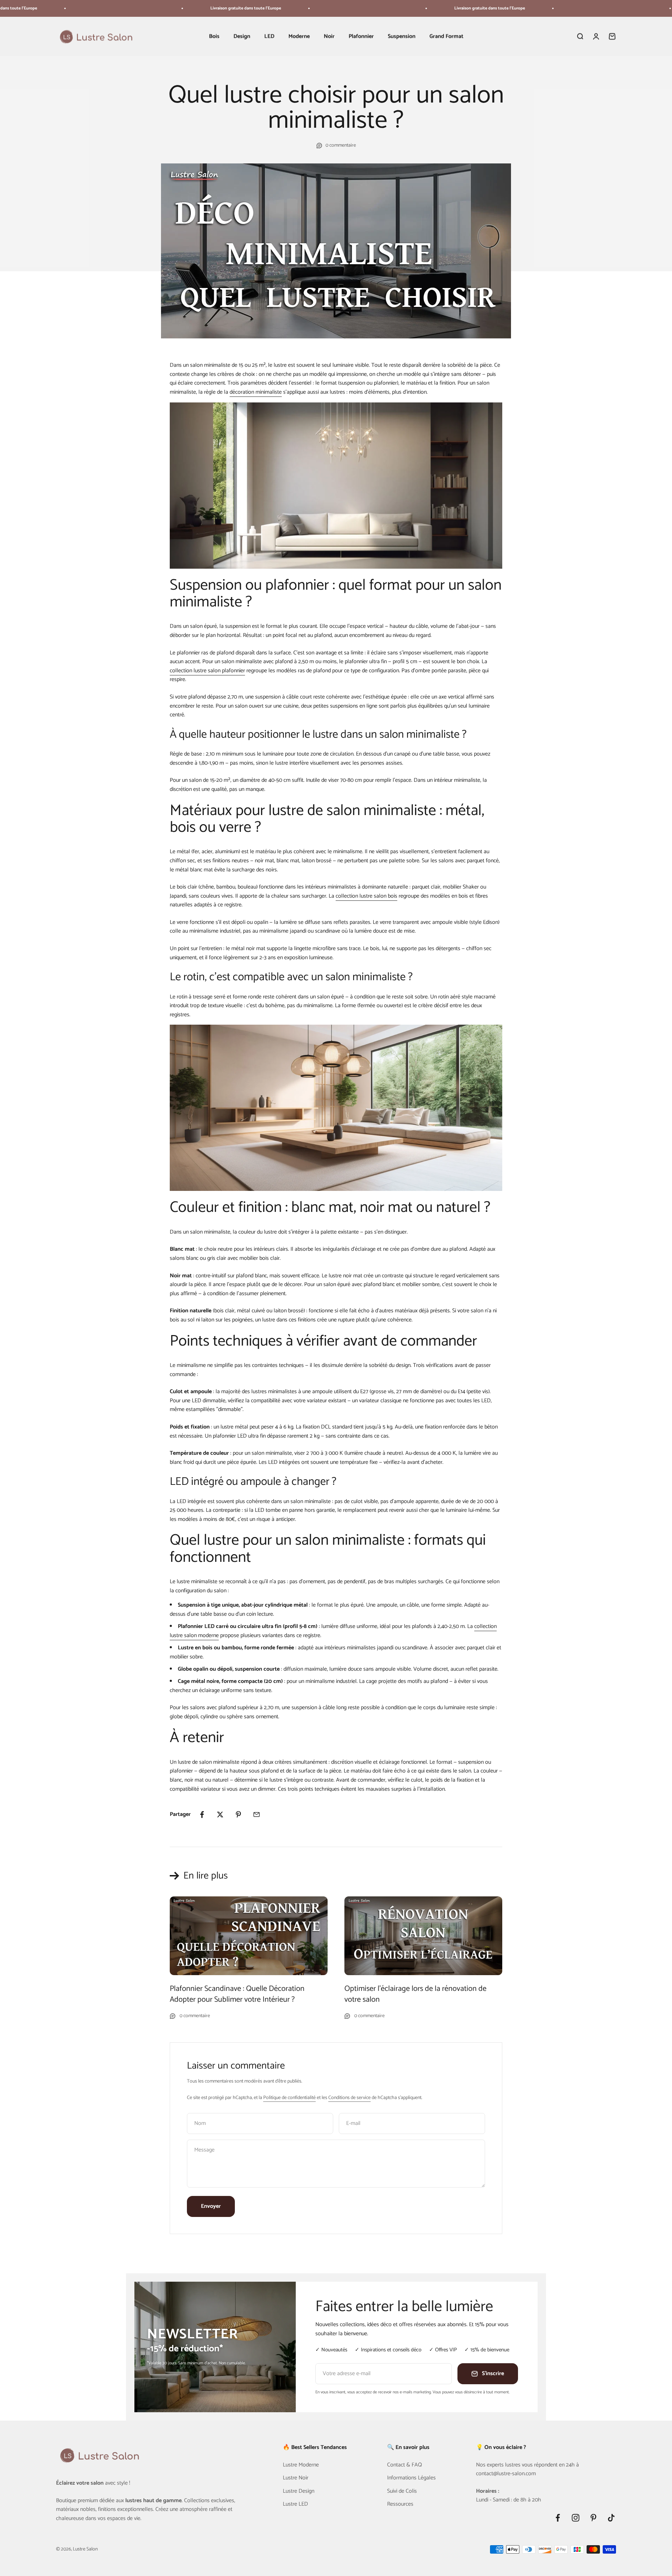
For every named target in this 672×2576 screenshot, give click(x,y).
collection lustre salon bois (366, 896)
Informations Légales (411, 2478)
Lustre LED (295, 2504)
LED (269, 37)
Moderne (299, 37)
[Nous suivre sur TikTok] (611, 2518)
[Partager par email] (257, 1815)
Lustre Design (299, 2491)
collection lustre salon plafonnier (207, 671)
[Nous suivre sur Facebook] (558, 2518)
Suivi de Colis (402, 2491)
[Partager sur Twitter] (220, 1815)
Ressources (400, 2504)
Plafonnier (361, 37)
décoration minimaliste (256, 392)
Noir (329, 37)
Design (242, 37)
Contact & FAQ (405, 2465)
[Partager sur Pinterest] (238, 1815)
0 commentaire (341, 146)
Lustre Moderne (301, 2465)
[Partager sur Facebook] (202, 1815)
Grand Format (446, 37)
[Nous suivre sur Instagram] (576, 2518)
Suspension (402, 37)
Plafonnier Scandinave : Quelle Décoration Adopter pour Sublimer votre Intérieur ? (237, 1994)
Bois (214, 37)
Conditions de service (349, 2098)
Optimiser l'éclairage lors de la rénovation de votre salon (415, 1994)
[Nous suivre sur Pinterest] (593, 2518)
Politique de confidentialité (289, 2098)
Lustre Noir (296, 2478)
